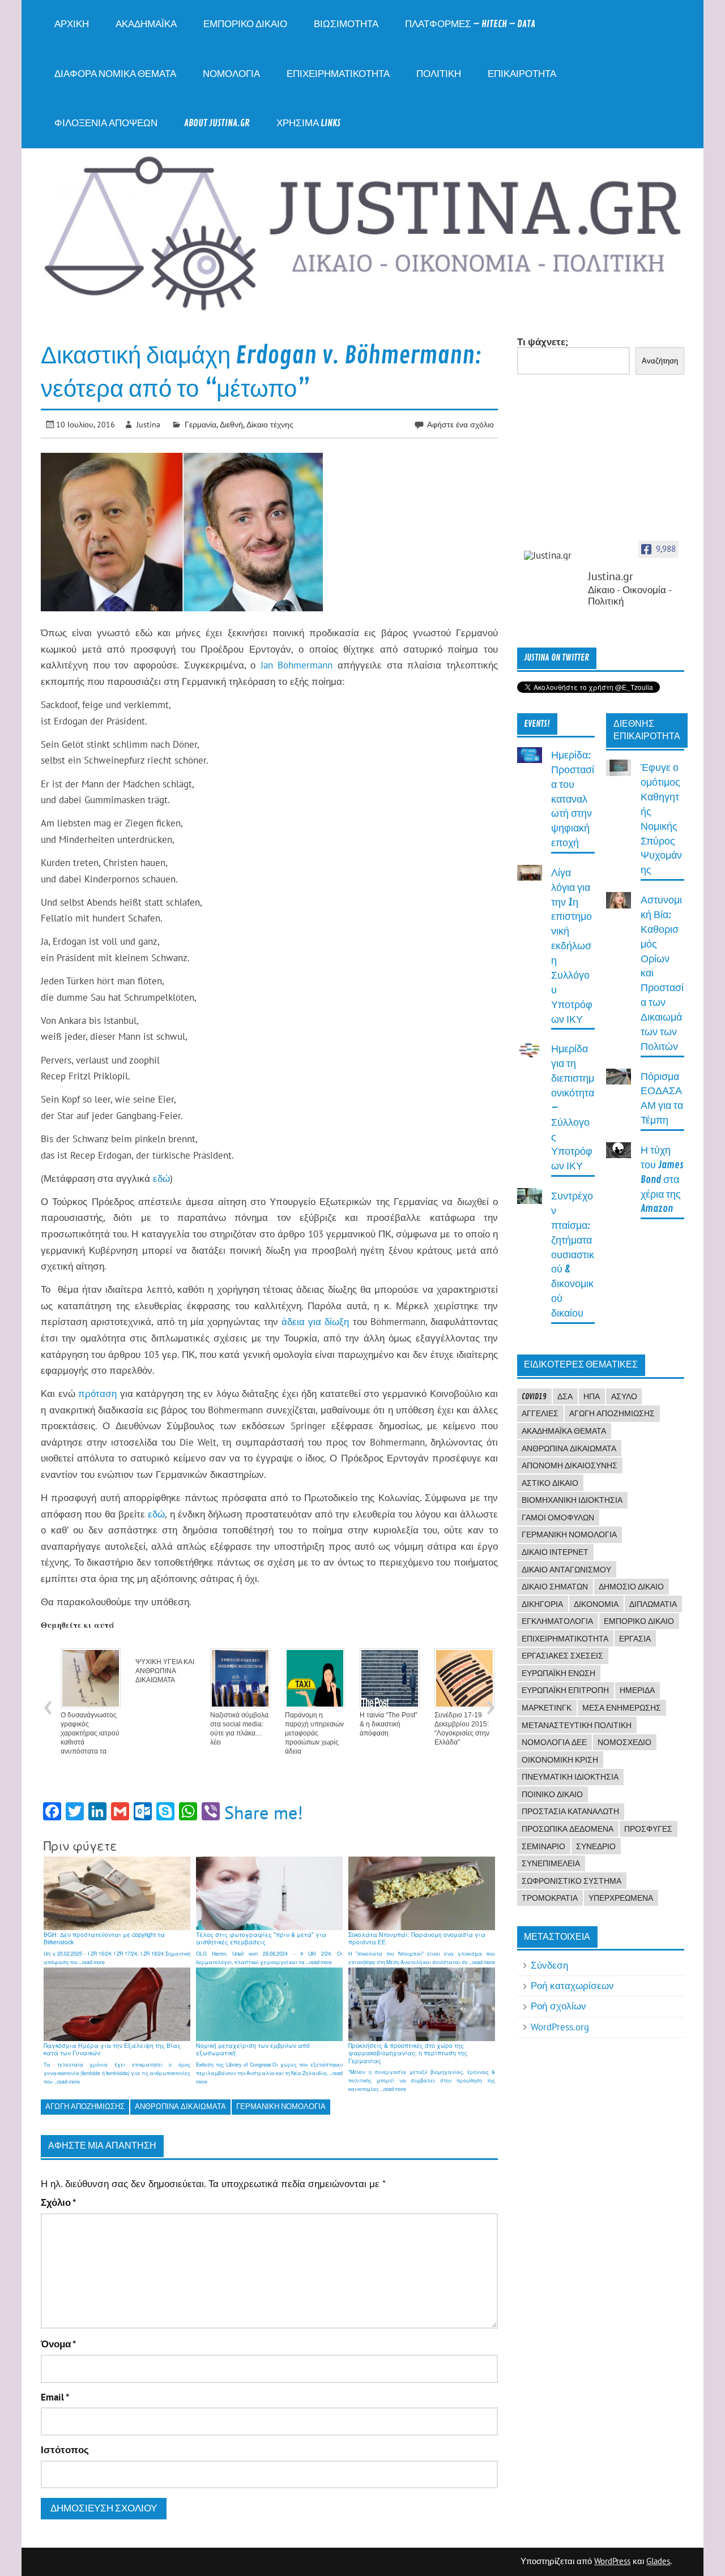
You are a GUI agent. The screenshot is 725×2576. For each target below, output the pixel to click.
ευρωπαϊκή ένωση (558, 1673)
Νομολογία (231, 74)
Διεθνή (231, 424)
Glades (658, 2561)
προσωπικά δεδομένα (568, 1829)
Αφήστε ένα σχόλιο (460, 424)
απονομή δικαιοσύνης (570, 1465)
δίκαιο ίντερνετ (555, 1552)
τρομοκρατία (550, 1898)
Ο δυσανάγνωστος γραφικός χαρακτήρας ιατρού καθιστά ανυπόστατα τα (90, 1733)
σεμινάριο (543, 1846)
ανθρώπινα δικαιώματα (180, 2106)
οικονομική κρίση (560, 1760)
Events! (537, 724)
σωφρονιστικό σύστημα (572, 1881)
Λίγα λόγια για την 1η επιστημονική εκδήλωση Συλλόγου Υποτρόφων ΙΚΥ (572, 946)
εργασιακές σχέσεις (562, 1656)
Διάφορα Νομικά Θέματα (115, 74)
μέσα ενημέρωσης (622, 1708)
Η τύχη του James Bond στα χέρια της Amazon (662, 1180)
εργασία (635, 1639)
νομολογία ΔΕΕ (554, 1742)
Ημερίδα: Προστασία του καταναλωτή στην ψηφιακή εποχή (573, 799)
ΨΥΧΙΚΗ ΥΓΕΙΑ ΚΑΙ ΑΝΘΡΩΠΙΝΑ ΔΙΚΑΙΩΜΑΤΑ (165, 1671)
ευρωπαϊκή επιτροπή (565, 1690)
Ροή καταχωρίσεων (572, 1986)
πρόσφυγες (648, 1829)
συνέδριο (596, 1846)
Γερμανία (201, 424)
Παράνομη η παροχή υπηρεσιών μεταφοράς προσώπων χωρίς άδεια (314, 1733)
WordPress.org (560, 2027)
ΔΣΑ (565, 1396)
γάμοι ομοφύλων (558, 1518)
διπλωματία (653, 1604)
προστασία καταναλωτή (570, 1811)
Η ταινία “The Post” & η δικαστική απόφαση (389, 1724)
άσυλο (624, 1396)
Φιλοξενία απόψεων (106, 123)
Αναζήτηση (660, 361)
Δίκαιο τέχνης (270, 424)
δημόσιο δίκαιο (631, 1587)
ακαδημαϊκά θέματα (564, 1431)
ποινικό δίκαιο (552, 1794)
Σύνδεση (549, 1965)
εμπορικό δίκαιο (639, 1621)
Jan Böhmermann (297, 665)
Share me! (264, 1812)
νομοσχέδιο (624, 1742)
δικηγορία (542, 1604)
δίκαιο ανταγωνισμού (566, 1570)
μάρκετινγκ (547, 1708)
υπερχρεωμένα (621, 1898)
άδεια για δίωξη (315, 1322)
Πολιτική (439, 74)
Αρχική (72, 24)
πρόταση (97, 1394)
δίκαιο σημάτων (555, 1587)
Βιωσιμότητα (346, 24)
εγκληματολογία (557, 1621)
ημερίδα (637, 1690)
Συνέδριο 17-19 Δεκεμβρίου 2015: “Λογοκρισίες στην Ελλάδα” (462, 1729)
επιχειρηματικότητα (565, 1639)
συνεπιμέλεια (551, 1863)
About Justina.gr (217, 123)
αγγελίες (540, 1413)
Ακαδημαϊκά (146, 24)
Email (55, 2397)
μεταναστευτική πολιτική (577, 1725)
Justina (148, 424)
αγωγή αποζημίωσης (85, 2106)
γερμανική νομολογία (281, 2106)
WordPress (612, 2561)
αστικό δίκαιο (550, 1483)
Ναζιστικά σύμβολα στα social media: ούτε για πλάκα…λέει (239, 1729)
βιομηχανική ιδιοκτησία (572, 1500)
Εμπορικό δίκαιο (245, 24)
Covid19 (534, 1396)
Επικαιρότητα (522, 74)
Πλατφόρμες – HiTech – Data (470, 24)
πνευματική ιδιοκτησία (570, 1777)
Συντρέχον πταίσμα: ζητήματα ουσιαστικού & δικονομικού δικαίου (573, 1255)
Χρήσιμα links (308, 123)
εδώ (161, 1178)
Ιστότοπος (65, 2450)
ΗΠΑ (592, 1396)
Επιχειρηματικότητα (338, 74)
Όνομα (58, 2344)
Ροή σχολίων (558, 2006)
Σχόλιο (58, 2203)
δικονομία (596, 1604)
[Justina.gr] (552, 556)
